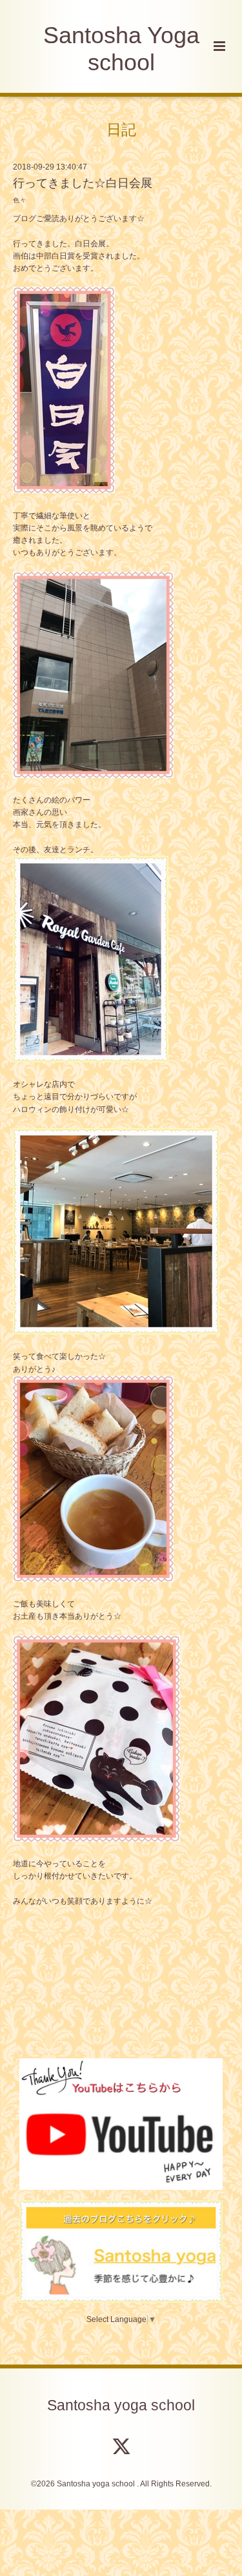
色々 (19, 200)
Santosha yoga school (121, 2405)
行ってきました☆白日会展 (83, 183)
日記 (121, 129)
